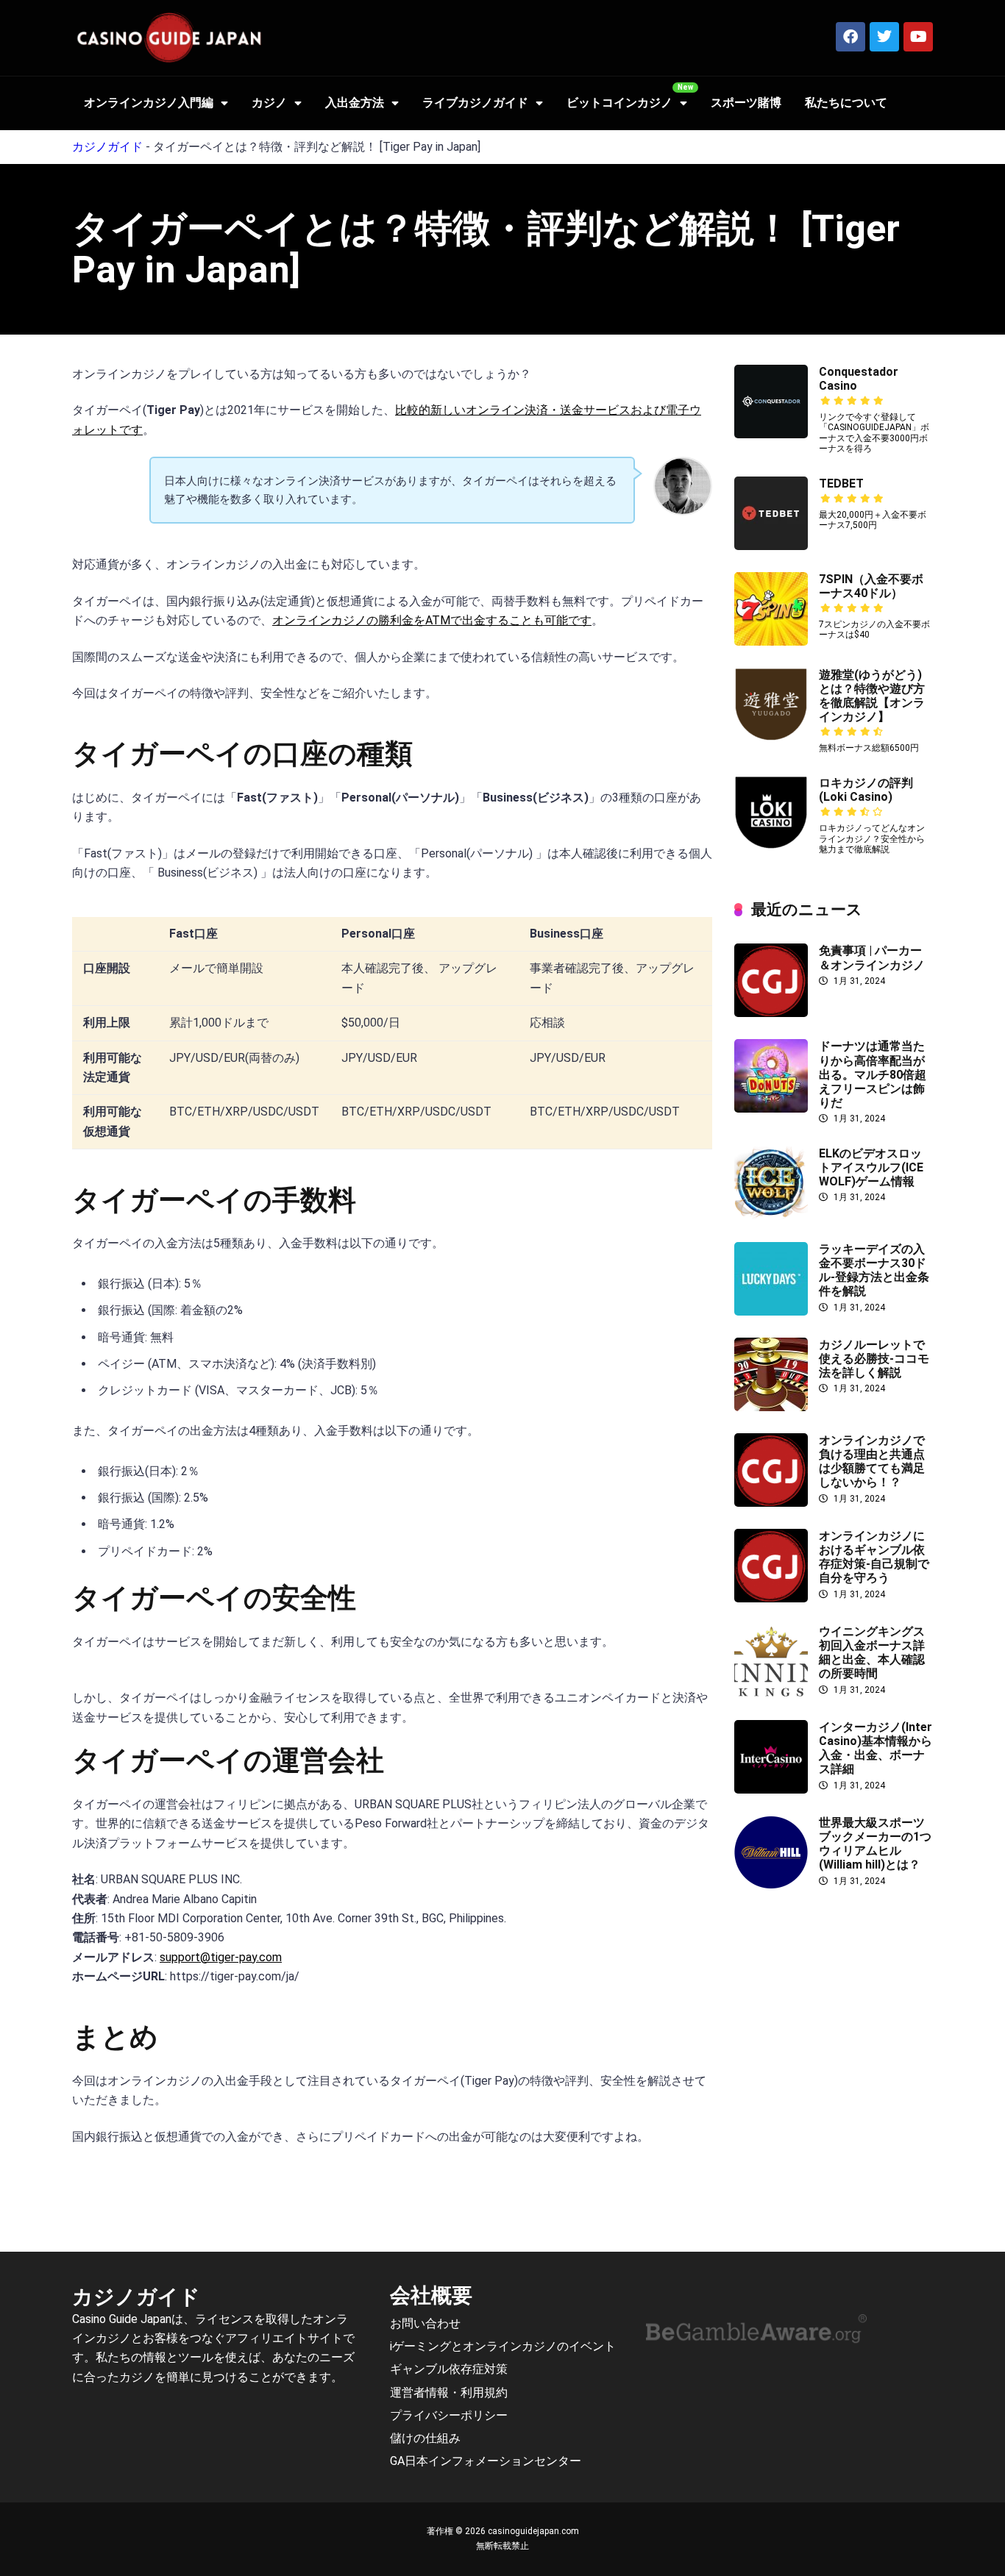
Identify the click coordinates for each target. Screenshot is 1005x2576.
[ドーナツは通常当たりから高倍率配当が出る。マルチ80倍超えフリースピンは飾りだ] (771, 1109)
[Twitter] (884, 37)
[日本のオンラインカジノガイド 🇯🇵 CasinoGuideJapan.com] (169, 38)
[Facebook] (850, 37)
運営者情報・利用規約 (449, 2393)
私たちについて (846, 103)
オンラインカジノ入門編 (149, 103)
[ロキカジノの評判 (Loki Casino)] (771, 845)
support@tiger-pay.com (221, 1957)
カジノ (269, 103)
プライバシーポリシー (449, 2415)
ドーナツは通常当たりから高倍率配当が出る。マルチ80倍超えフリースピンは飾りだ (873, 1074)
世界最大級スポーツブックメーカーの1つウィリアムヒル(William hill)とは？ (875, 1844)
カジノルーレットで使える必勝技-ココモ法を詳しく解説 (874, 1359)
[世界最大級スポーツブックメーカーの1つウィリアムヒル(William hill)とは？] (771, 1885)
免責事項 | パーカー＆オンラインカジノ (872, 957)
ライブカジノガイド (475, 103)
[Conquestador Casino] (771, 434)
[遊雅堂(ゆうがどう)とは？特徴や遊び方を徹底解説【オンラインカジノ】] (771, 737)
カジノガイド (107, 147)
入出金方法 (355, 103)
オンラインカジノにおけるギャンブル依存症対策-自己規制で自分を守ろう (874, 1557)
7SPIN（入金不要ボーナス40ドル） (871, 586)
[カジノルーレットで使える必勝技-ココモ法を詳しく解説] (771, 1407)
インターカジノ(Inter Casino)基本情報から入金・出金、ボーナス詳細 (876, 1748)
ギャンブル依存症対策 (449, 2370)
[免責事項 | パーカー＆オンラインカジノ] (771, 1013)
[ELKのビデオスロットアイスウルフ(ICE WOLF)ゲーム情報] (771, 1216)
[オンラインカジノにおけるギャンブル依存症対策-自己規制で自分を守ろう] (771, 1598)
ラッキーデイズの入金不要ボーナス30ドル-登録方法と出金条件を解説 (874, 1270)
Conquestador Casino (859, 379)
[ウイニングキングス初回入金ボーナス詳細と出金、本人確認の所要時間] (771, 1694)
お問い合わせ (425, 2323)
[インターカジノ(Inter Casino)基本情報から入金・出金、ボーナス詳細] (771, 1790)
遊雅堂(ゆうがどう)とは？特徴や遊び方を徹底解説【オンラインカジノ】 (872, 696)
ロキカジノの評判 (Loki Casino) (866, 790)
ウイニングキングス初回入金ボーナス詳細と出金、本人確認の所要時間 (872, 1653)
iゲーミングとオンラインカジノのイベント (503, 2346)
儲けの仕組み (425, 2438)
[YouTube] (918, 37)
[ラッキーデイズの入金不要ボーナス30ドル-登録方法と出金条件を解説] (771, 1312)
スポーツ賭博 (746, 103)
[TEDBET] (771, 546)
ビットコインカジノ (619, 103)
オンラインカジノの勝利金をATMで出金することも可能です (432, 620)
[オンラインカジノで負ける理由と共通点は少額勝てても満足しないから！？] (771, 1503)
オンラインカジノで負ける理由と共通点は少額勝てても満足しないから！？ (872, 1462)
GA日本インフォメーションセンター (486, 2461)
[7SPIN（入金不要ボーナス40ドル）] (771, 642)
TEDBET (841, 484)
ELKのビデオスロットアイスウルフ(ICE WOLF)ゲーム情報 (871, 1167)
